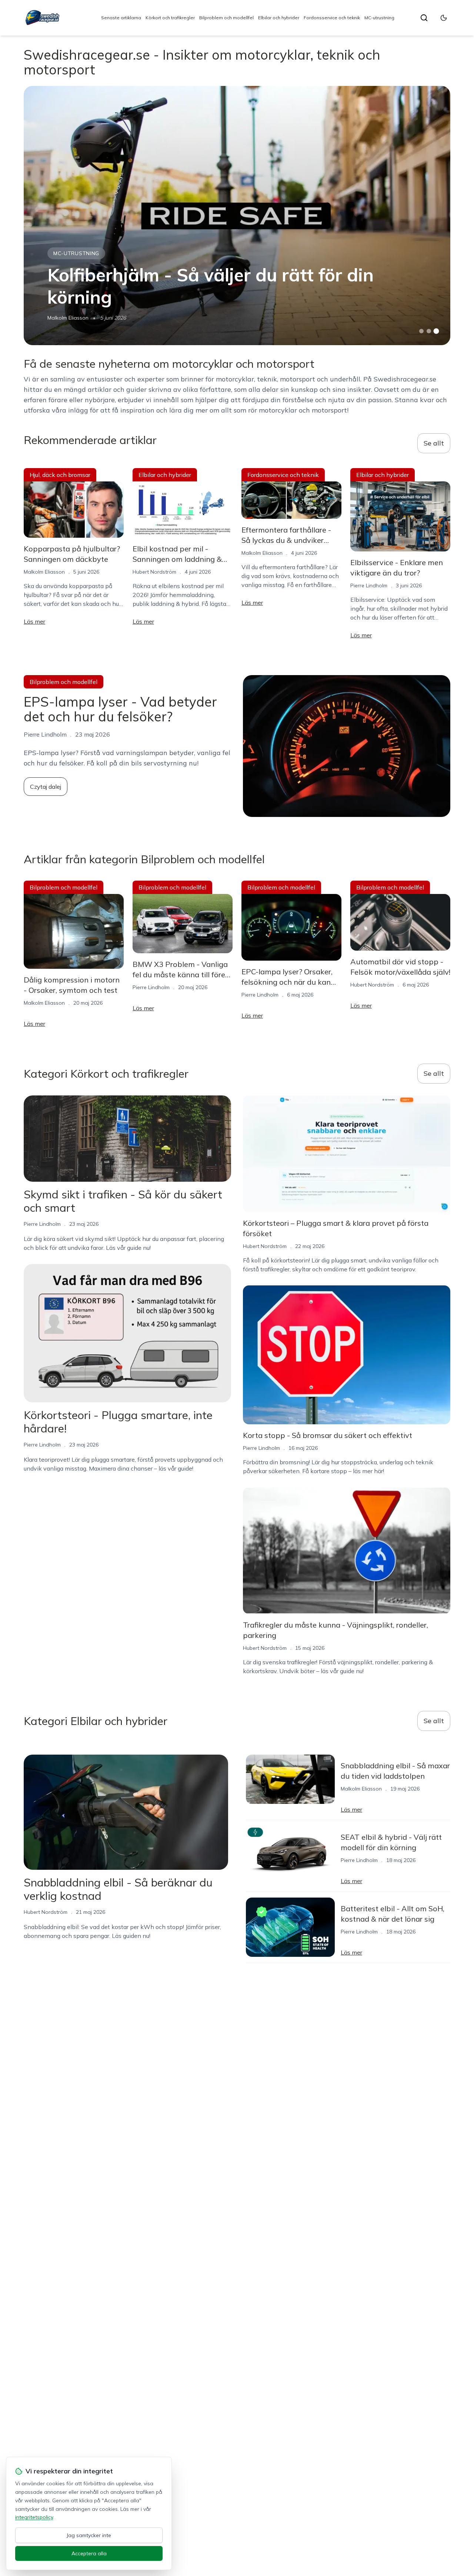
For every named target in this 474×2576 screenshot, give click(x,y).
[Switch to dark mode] (444, 18)
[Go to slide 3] (436, 331)
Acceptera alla (89, 2553)
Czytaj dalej (46, 787)
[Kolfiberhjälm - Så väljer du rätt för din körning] (237, 216)
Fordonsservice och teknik (332, 18)
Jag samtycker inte (89, 2535)
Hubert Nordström (154, 572)
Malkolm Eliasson (68, 318)
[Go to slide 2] (429, 331)
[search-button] (424, 18)
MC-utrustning (379, 18)
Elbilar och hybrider (279, 18)
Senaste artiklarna (121, 18)
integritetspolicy (34, 2517)
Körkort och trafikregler (170, 18)
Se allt (434, 443)
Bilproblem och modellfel (226, 18)
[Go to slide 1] (421, 331)
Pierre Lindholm (369, 585)
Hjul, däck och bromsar (60, 475)
